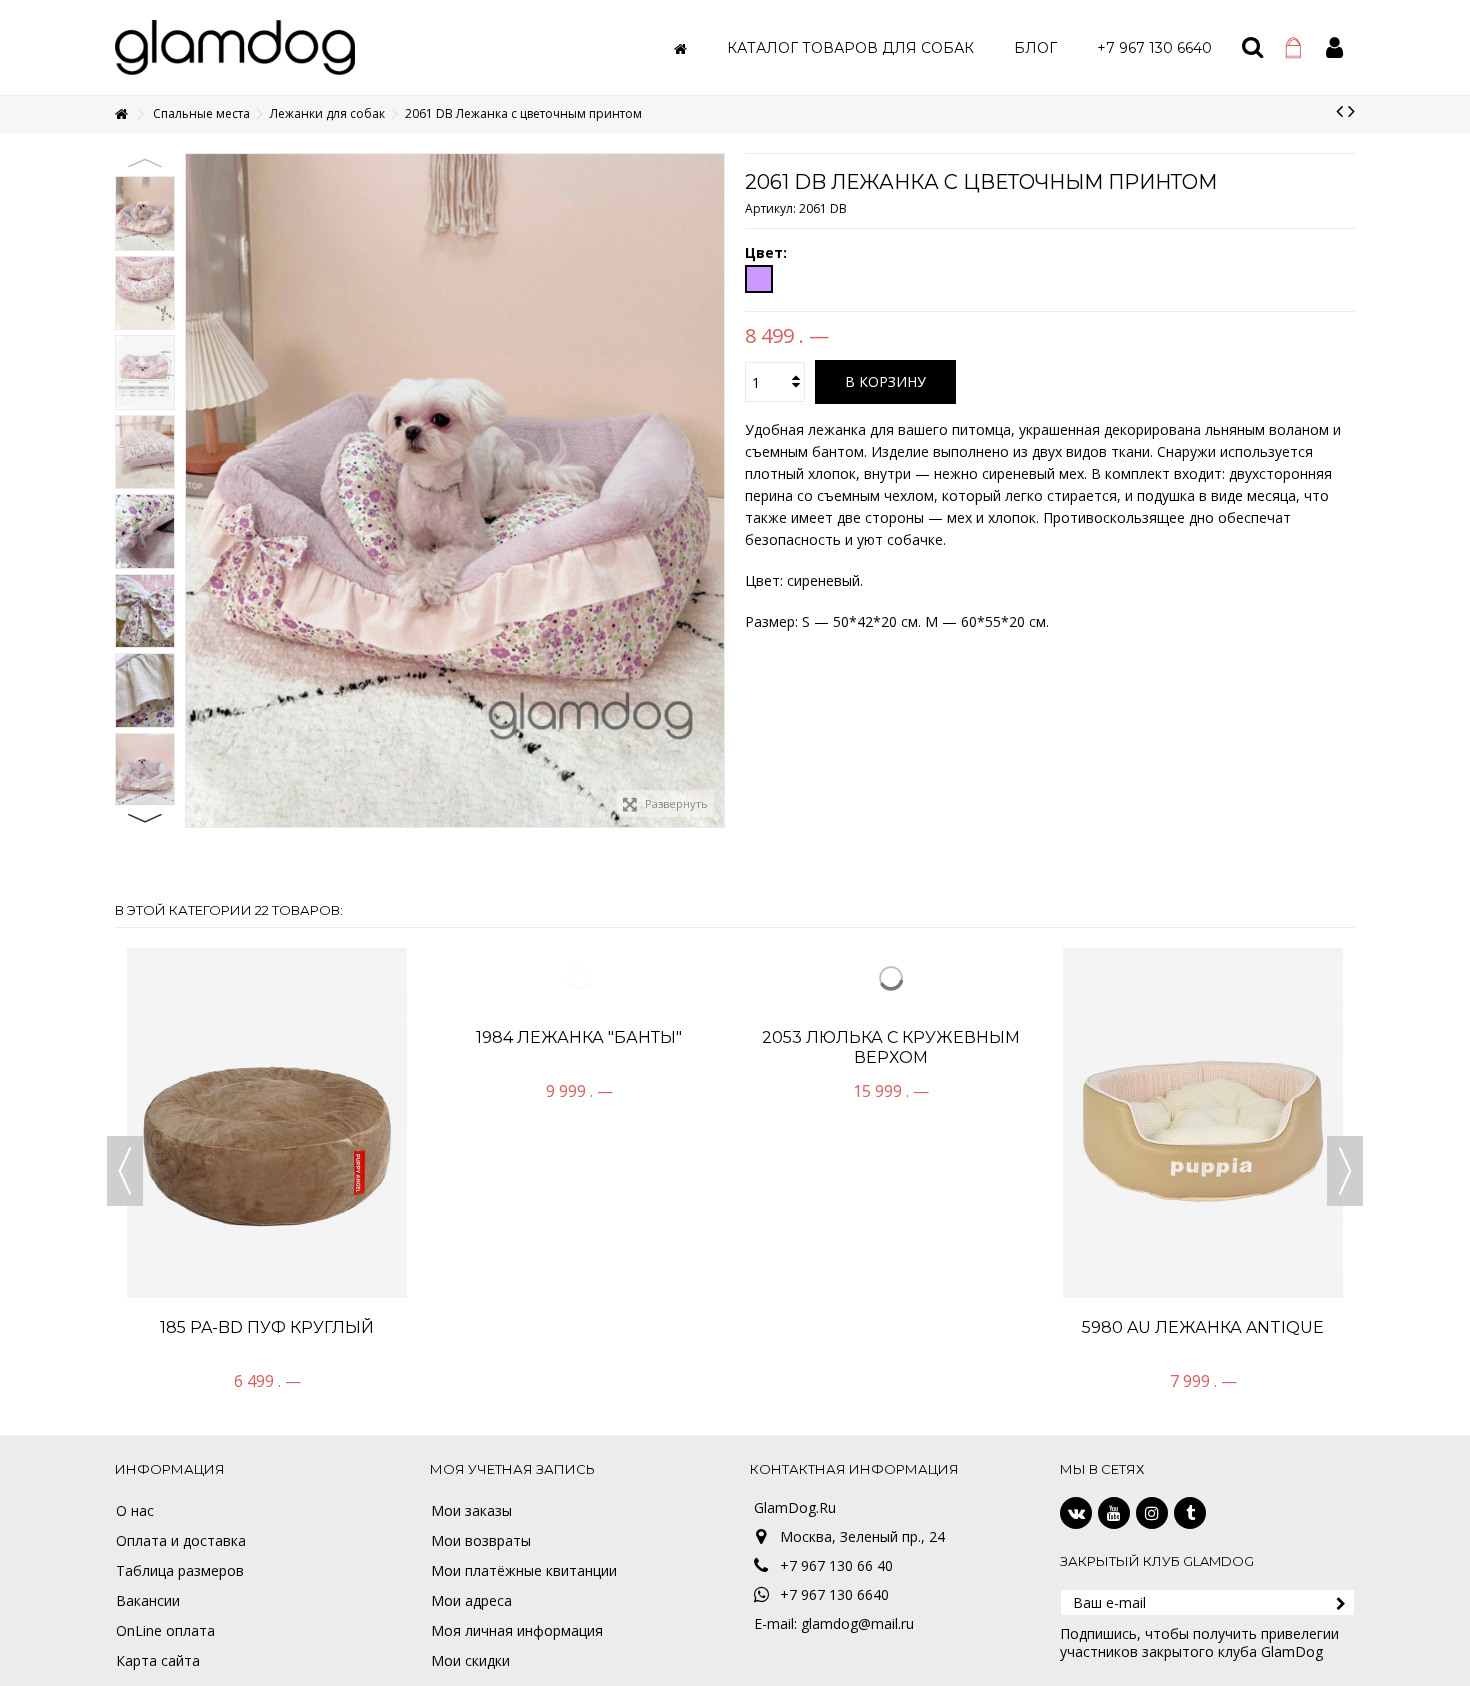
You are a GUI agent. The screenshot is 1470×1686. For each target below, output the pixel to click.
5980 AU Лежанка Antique (1203, 1327)
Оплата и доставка (181, 1541)
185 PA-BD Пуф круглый (267, 1327)
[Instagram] (1152, 1513)
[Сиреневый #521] (759, 279)
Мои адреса (471, 1601)
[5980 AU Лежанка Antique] (1203, 1123)
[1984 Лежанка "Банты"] (579, 1123)
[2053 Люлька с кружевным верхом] (891, 1123)
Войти (1334, 47)
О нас (135, 1511)
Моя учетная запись (512, 1469)
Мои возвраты (481, 1541)
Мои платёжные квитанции (524, 1571)
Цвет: (768, 253)
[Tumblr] (1190, 1513)
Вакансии (148, 1601)
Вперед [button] (714, 491)
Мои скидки (470, 1661)
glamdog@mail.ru (857, 1623)
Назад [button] (196, 491)
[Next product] (1351, 111)
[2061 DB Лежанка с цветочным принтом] (145, 213)
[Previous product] (1339, 111)
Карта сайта (158, 1661)
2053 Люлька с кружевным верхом (891, 1337)
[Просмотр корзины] (1293, 48)
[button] (850, 47)
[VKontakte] (1076, 1513)
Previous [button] (145, 163)
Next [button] (145, 818)
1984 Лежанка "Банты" (579, 1327)
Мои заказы (471, 1511)
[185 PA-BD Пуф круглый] (267, 1123)
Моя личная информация (517, 1631)
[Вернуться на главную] (121, 114)
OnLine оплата (165, 1631)
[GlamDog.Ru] (235, 45)
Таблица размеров (180, 1571)
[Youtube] (1114, 1513)
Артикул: (770, 208)
